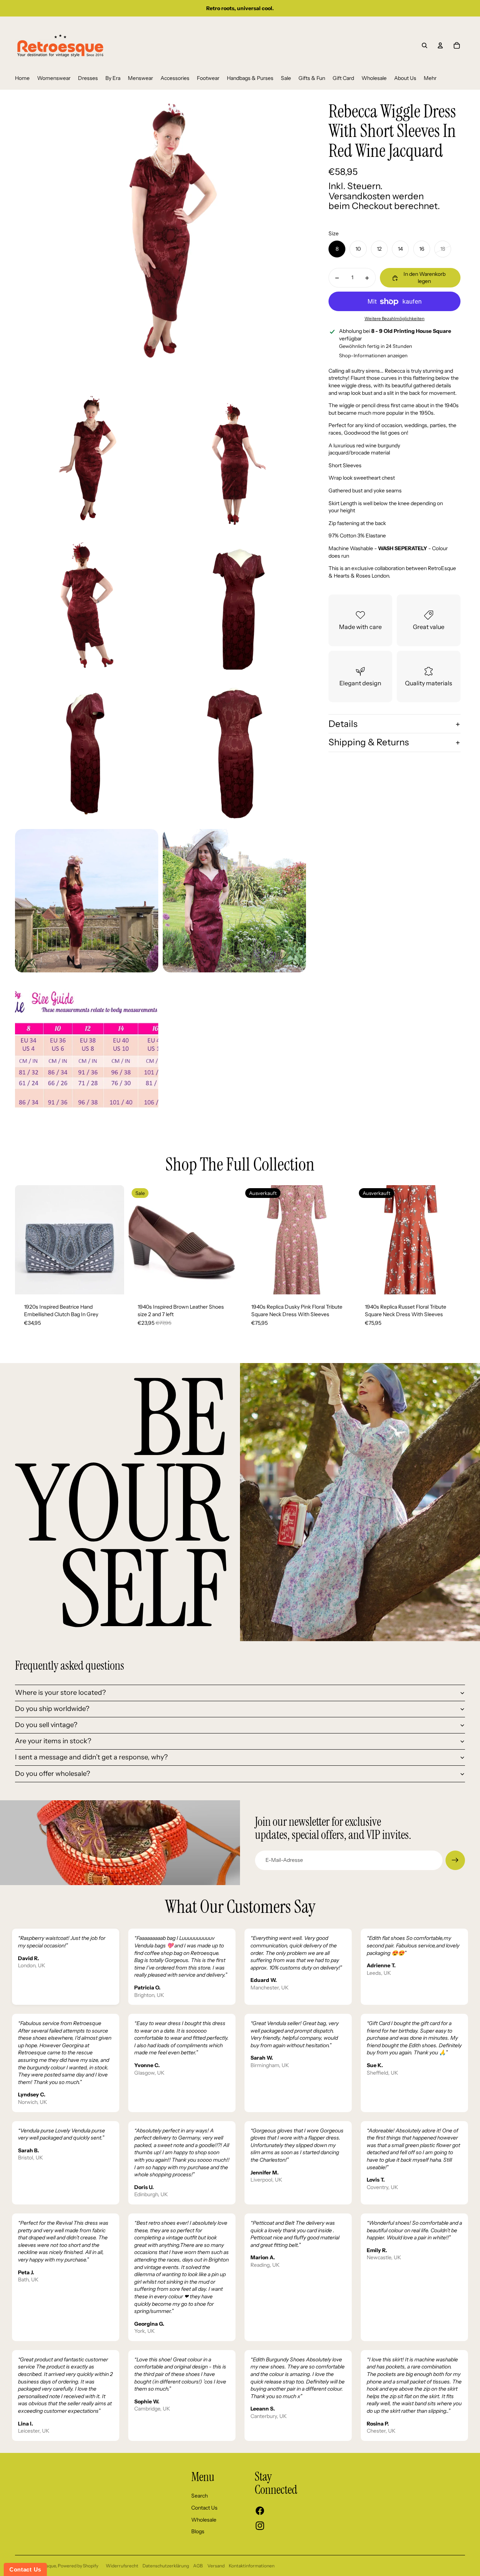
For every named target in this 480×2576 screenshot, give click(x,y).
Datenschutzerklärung (166, 2566)
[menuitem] (22, 78)
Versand (216, 2566)
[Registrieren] (455, 1860)
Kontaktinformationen (252, 2566)
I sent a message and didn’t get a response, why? (91, 1757)
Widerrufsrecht (122, 2566)
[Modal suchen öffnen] (424, 45)
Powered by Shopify (78, 2566)
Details (343, 724)
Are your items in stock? (53, 1741)
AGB (198, 2566)
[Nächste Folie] (113, 1240)
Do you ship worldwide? (52, 1709)
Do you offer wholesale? (52, 1774)
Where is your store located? (60, 1693)
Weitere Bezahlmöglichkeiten (394, 319)
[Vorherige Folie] (26, 1240)
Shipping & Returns (369, 743)
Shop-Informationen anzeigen (373, 355)
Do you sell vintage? (46, 1725)
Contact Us (204, 2508)
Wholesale (204, 2520)
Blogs (198, 2531)
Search (199, 2496)
